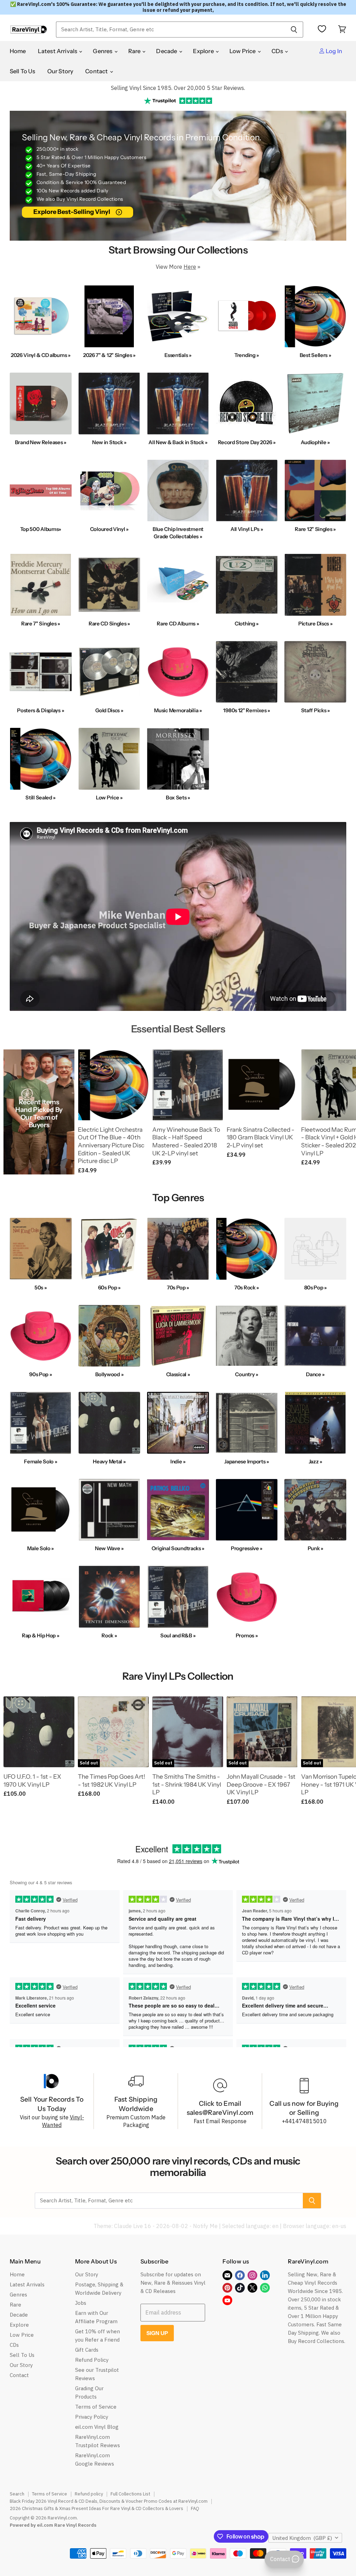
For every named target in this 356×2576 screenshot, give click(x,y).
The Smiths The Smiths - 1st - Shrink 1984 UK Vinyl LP (187, 1784)
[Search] (294, 30)
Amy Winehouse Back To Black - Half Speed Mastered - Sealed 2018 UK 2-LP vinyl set (186, 1141)
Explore (204, 51)
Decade (167, 51)
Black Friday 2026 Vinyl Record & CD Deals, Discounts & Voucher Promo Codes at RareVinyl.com (109, 2501)
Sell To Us (23, 71)
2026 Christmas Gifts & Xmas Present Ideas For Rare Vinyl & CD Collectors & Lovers (96, 2508)
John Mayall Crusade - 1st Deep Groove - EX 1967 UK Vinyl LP (261, 1784)
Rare (135, 51)
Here (190, 267)
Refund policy (89, 2494)
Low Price (243, 51)
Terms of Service (96, 2407)
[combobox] (170, 30)
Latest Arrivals (58, 51)
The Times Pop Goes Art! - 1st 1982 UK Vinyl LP (112, 1780)
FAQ (195, 2508)
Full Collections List (130, 2494)
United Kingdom (302, 2538)
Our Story (60, 71)
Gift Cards (87, 2350)
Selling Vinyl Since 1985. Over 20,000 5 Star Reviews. (178, 88)
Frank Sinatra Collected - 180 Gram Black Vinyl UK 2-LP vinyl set (261, 1137)
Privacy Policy (92, 2417)
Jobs (81, 2303)
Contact (97, 71)
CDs (278, 51)
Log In (333, 51)
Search (17, 2494)
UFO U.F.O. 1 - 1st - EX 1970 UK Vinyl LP (32, 1780)
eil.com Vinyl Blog (97, 2427)
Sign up (157, 2333)
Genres (103, 51)
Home (18, 51)
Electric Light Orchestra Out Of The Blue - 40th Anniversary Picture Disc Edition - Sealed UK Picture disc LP (111, 1145)
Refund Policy (92, 2360)
